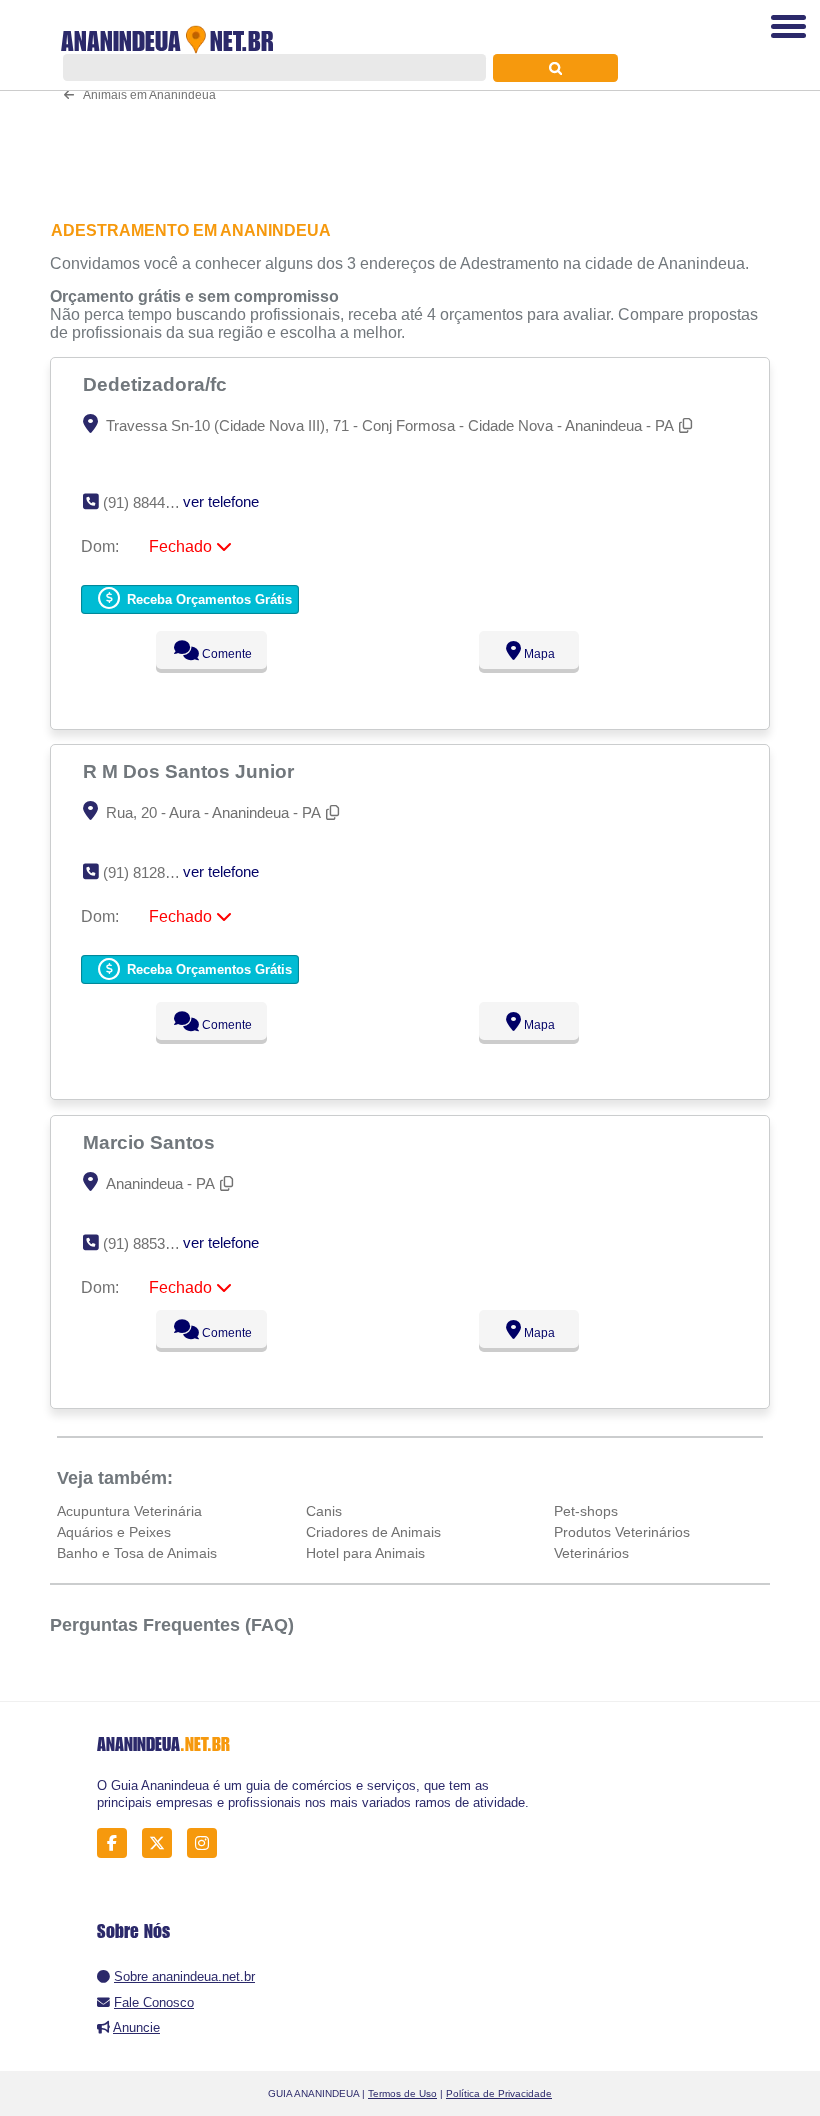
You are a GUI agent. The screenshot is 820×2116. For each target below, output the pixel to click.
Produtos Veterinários (622, 1532)
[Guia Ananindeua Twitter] (162, 1843)
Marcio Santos (151, 1142)
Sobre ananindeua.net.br (184, 1976)
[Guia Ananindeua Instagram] (207, 1843)
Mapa (538, 654)
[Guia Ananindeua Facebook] (117, 1843)
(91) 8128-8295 (152, 872)
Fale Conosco (154, 2002)
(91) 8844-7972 (152, 502)
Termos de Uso (402, 2093)
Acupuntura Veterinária (129, 1511)
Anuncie (136, 2027)
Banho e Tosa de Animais (137, 1553)
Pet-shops (586, 1511)
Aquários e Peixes (114, 1532)
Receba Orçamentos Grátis (207, 599)
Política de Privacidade (499, 2093)
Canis (324, 1511)
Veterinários (591, 1553)
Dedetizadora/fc (157, 384)
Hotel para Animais (365, 1553)
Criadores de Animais (373, 1532)
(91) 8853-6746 (152, 1243)
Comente (225, 654)
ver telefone (221, 501)
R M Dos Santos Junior (191, 771)
